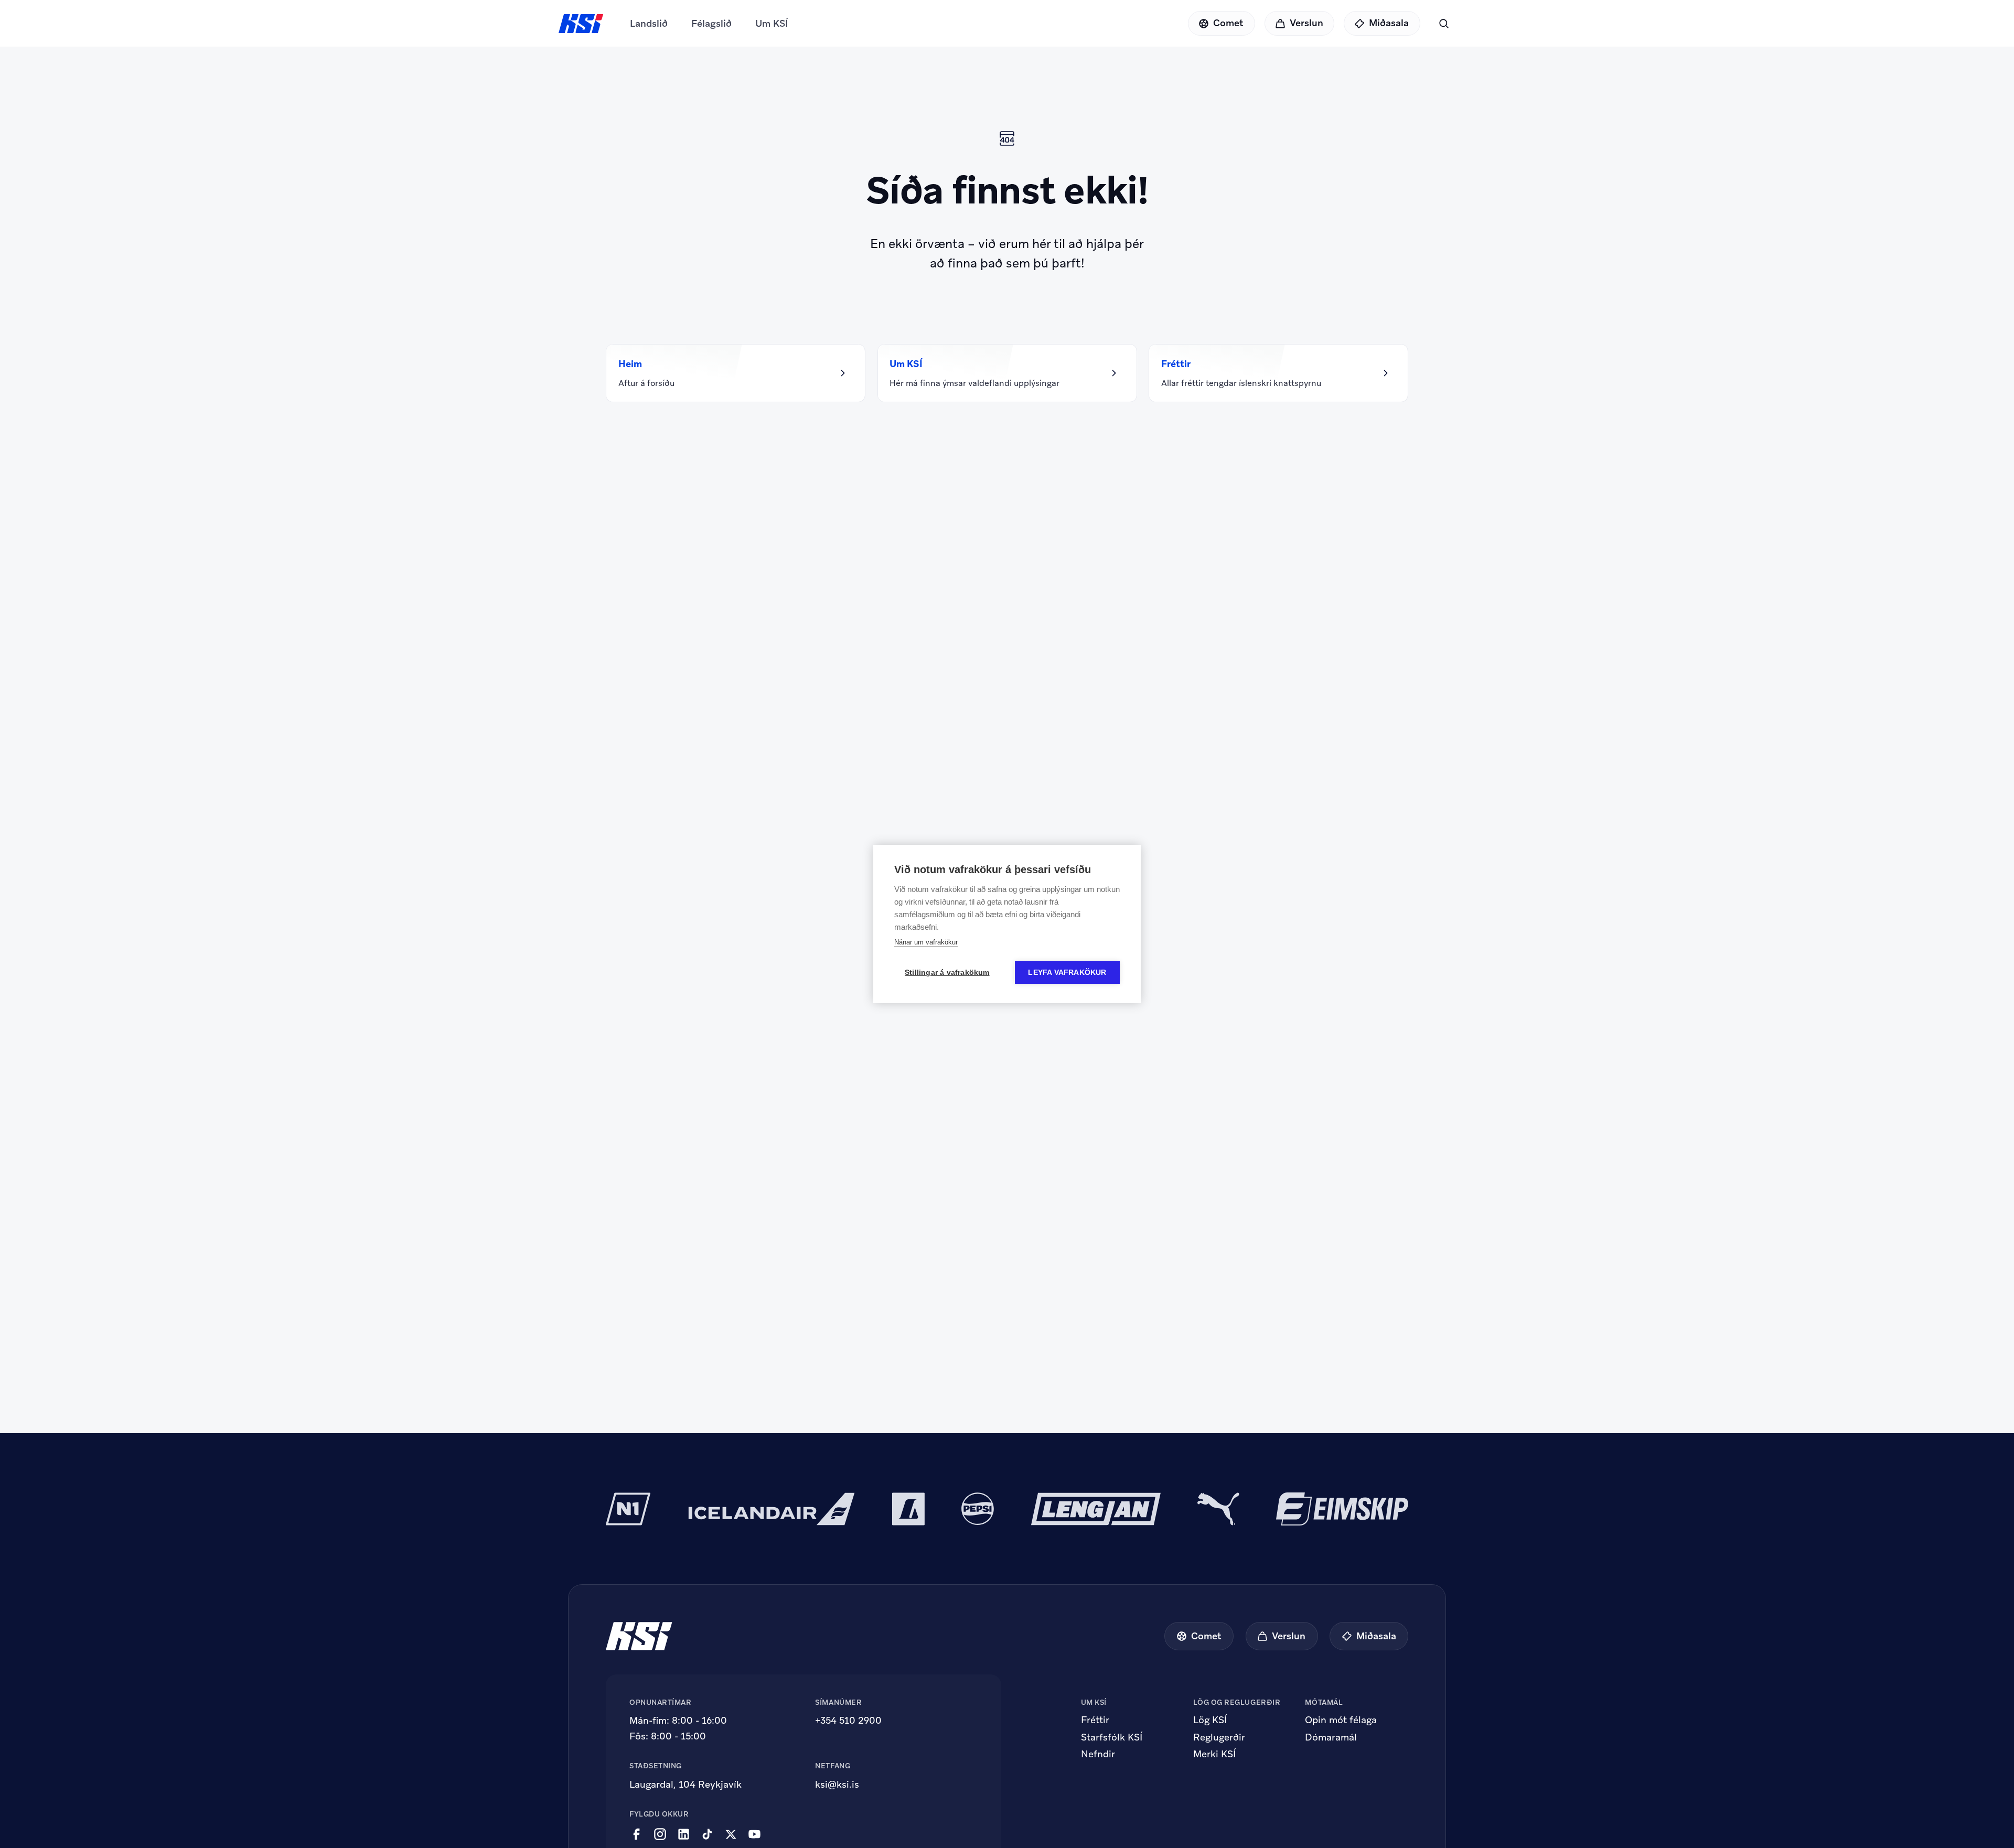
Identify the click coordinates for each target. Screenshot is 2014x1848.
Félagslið (711, 23)
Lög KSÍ (1210, 1720)
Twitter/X (731, 1834)
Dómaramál (1331, 1737)
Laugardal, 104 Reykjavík (685, 1784)
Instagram (660, 1834)
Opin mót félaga (1341, 1720)
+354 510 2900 (848, 1720)
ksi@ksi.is (837, 1784)
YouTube (754, 1834)
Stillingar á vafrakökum (947, 973)
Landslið (649, 23)
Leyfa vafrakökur (1067, 973)
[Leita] (1444, 23)
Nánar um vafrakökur (926, 942)
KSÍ (581, 24)
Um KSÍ (772, 23)
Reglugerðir (1219, 1737)
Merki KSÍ (1214, 1754)
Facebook (636, 1834)
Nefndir (1098, 1754)
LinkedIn (684, 1834)
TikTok (707, 1834)
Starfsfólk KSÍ (1112, 1737)
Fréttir (1095, 1720)
